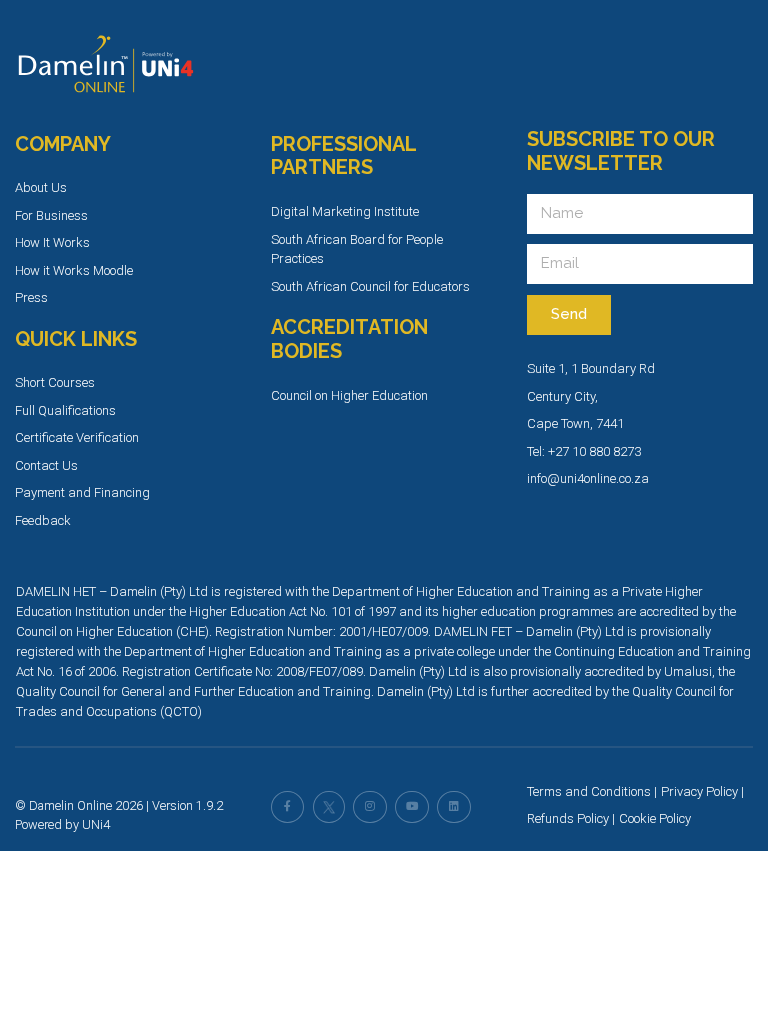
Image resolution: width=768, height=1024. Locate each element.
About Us (41, 187)
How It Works (52, 242)
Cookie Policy (655, 818)
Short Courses (55, 382)
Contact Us (46, 465)
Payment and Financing (82, 492)
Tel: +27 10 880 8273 (584, 451)
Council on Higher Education (349, 395)
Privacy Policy (699, 791)
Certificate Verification (77, 437)
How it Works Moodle (74, 270)
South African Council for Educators (370, 286)
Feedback (43, 520)
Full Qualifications (65, 410)
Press (31, 297)
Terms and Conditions (589, 791)
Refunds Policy (568, 818)
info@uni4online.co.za (588, 478)
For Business (51, 215)
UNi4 (96, 824)
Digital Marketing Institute (345, 211)
